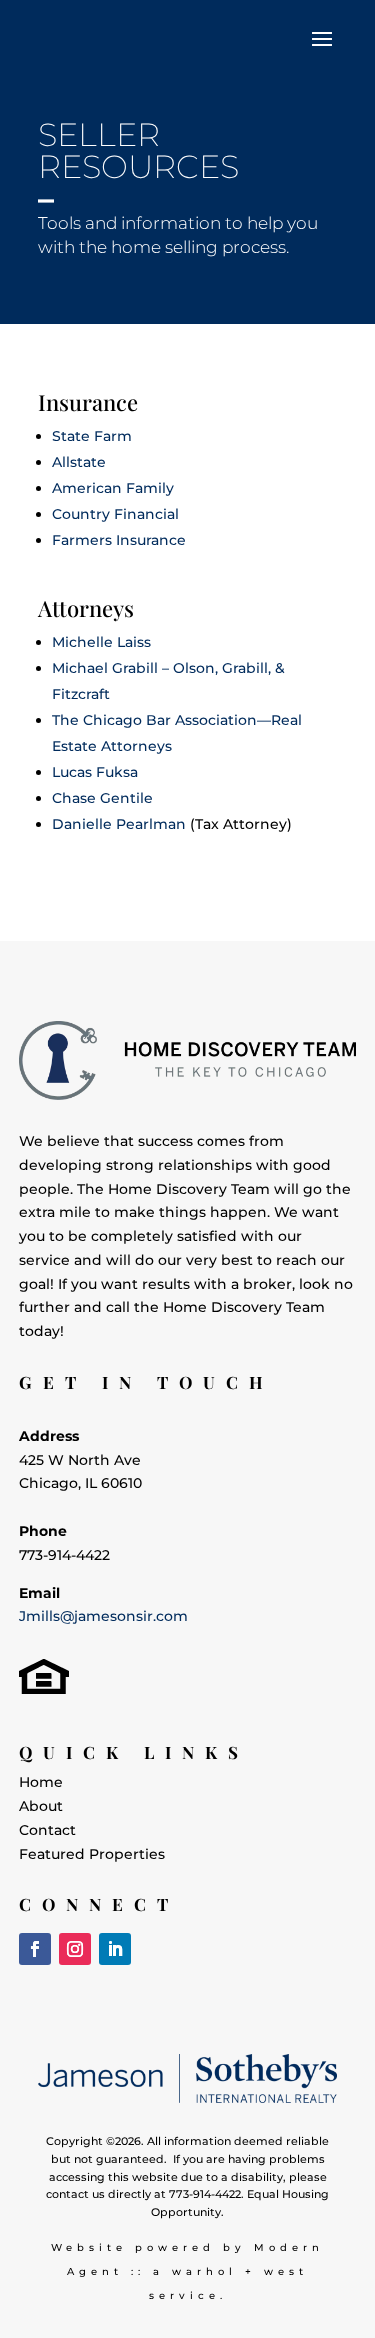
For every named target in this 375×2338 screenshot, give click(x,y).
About (41, 1806)
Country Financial (115, 514)
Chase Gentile (102, 798)
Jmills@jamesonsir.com (103, 1616)
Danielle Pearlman (119, 824)
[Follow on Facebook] (35, 1949)
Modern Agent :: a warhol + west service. (195, 2271)
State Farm (92, 436)
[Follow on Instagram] (75, 1949)
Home (41, 1782)
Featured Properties (92, 1854)
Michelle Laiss (101, 642)
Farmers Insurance (119, 540)
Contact (47, 1830)
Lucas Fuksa (95, 772)
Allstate (79, 462)
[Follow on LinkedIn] (115, 1949)
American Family (113, 488)
